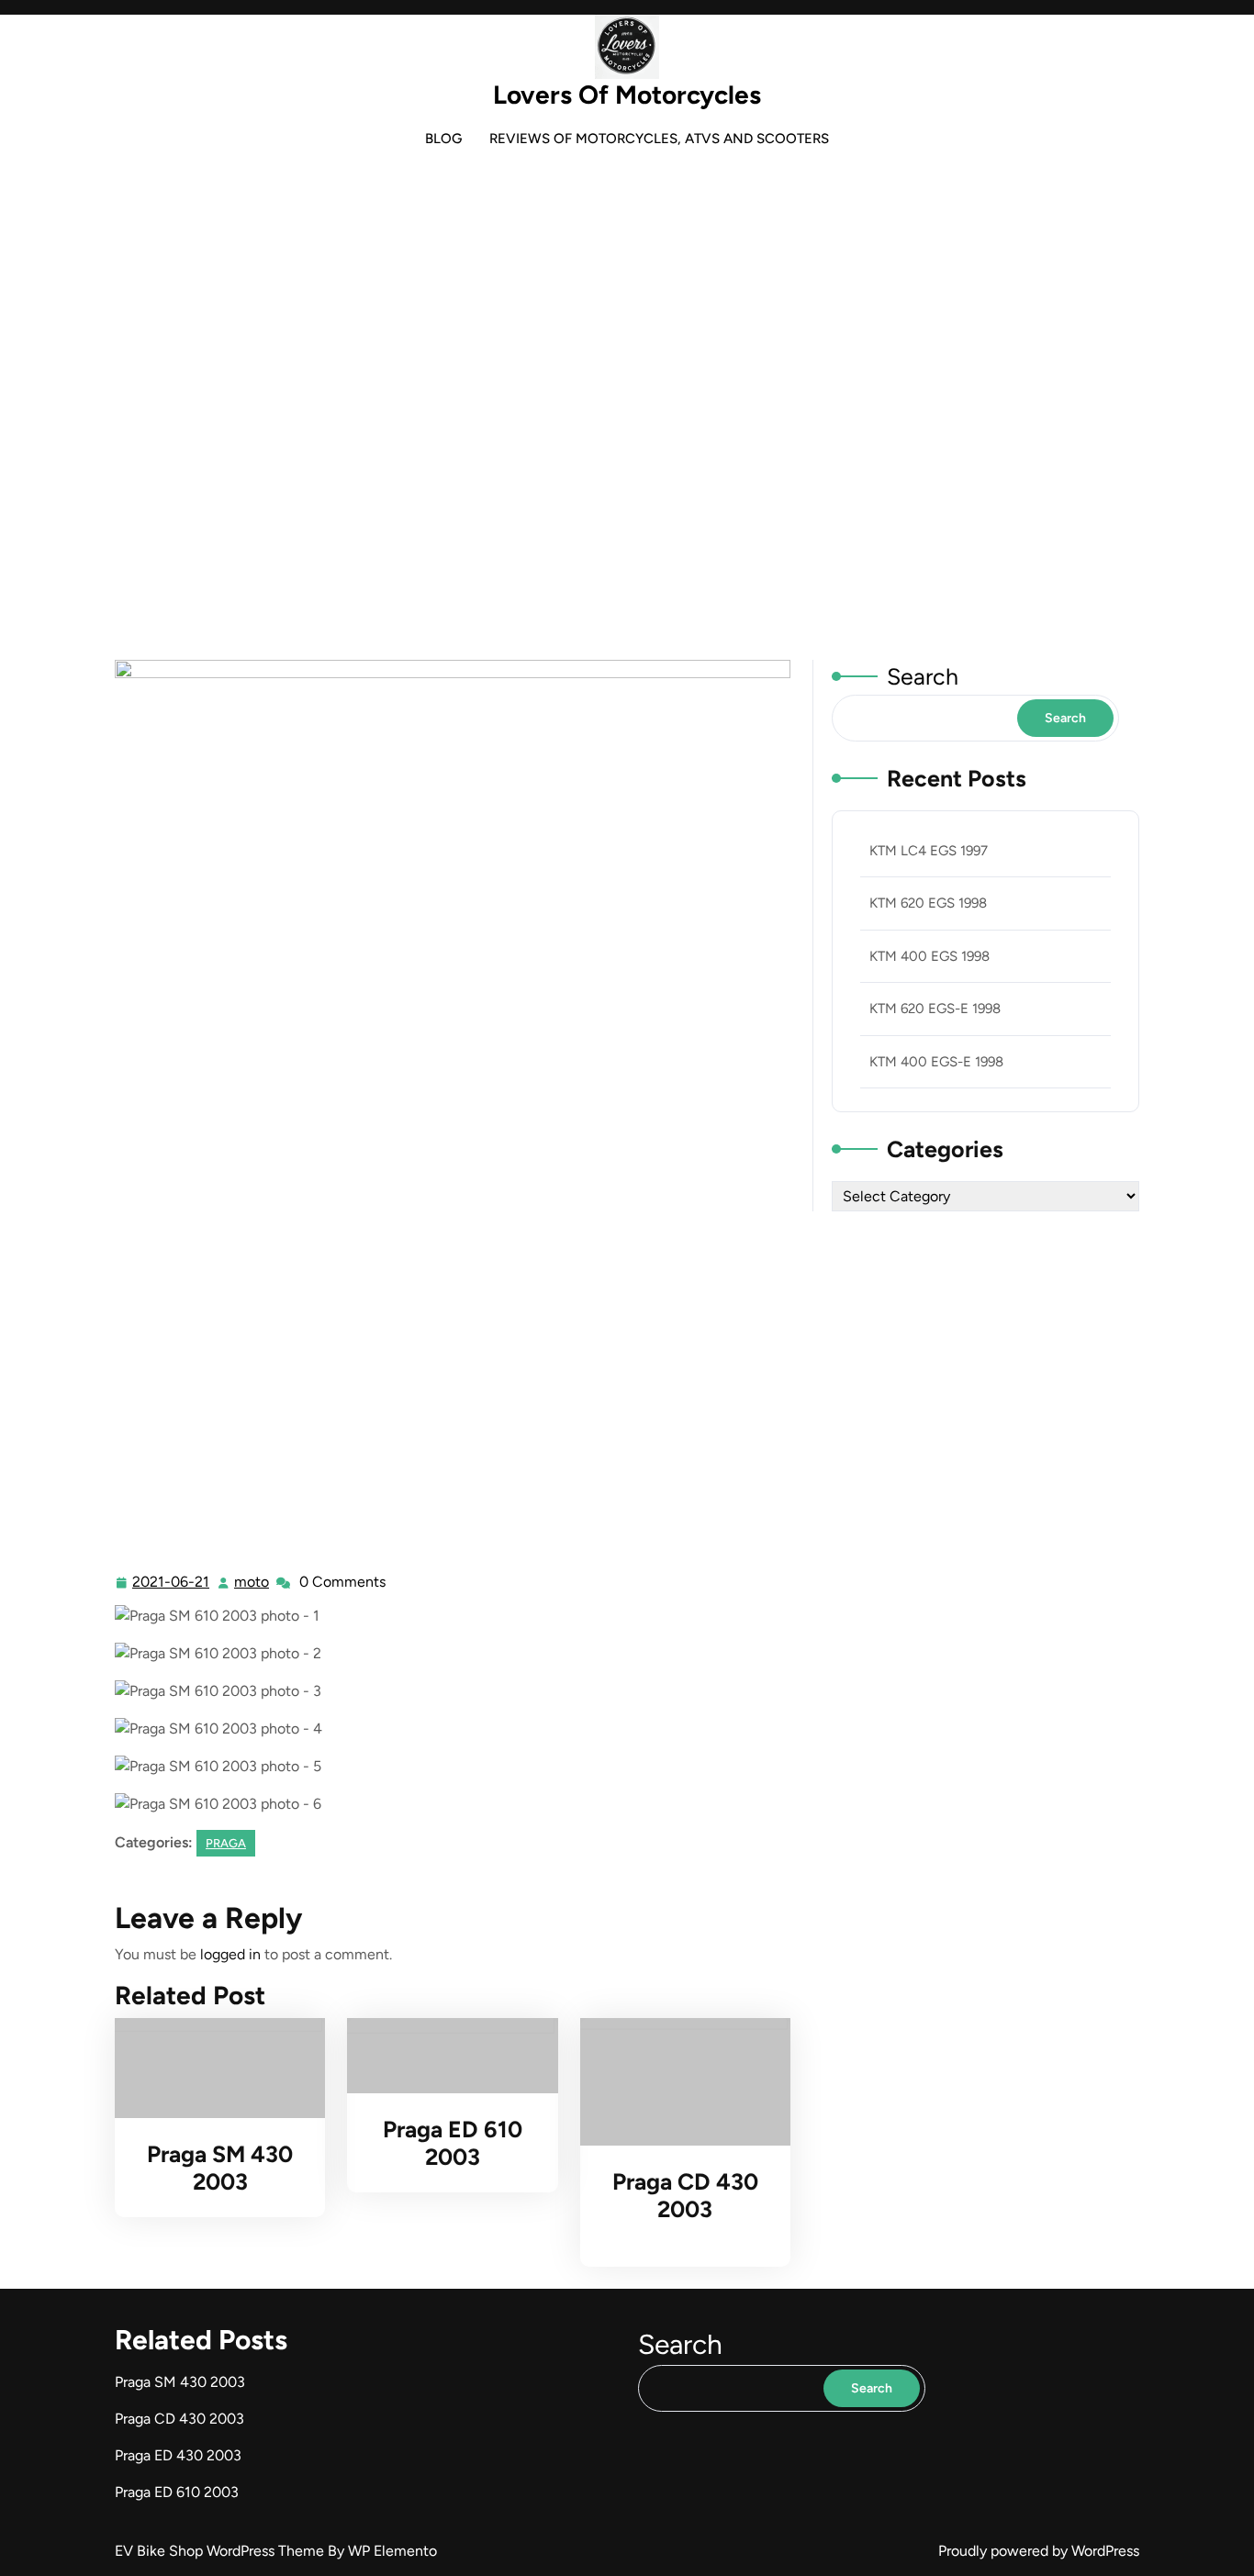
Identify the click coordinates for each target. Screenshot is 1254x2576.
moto (252, 1582)
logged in (230, 1954)
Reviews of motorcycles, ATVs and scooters (659, 139)
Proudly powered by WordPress (1039, 2551)
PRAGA (638, 443)
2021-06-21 (172, 1584)
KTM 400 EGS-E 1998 (936, 1062)
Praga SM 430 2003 (220, 2168)
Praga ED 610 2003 (453, 2143)
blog (443, 139)
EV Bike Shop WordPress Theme (221, 2551)
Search (923, 676)
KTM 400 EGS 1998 (929, 956)
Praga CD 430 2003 (685, 2195)
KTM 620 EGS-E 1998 (935, 1009)
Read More (213, 2069)
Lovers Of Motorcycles (627, 95)
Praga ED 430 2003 (178, 2455)
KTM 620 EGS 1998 (928, 903)
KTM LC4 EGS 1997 (929, 851)
